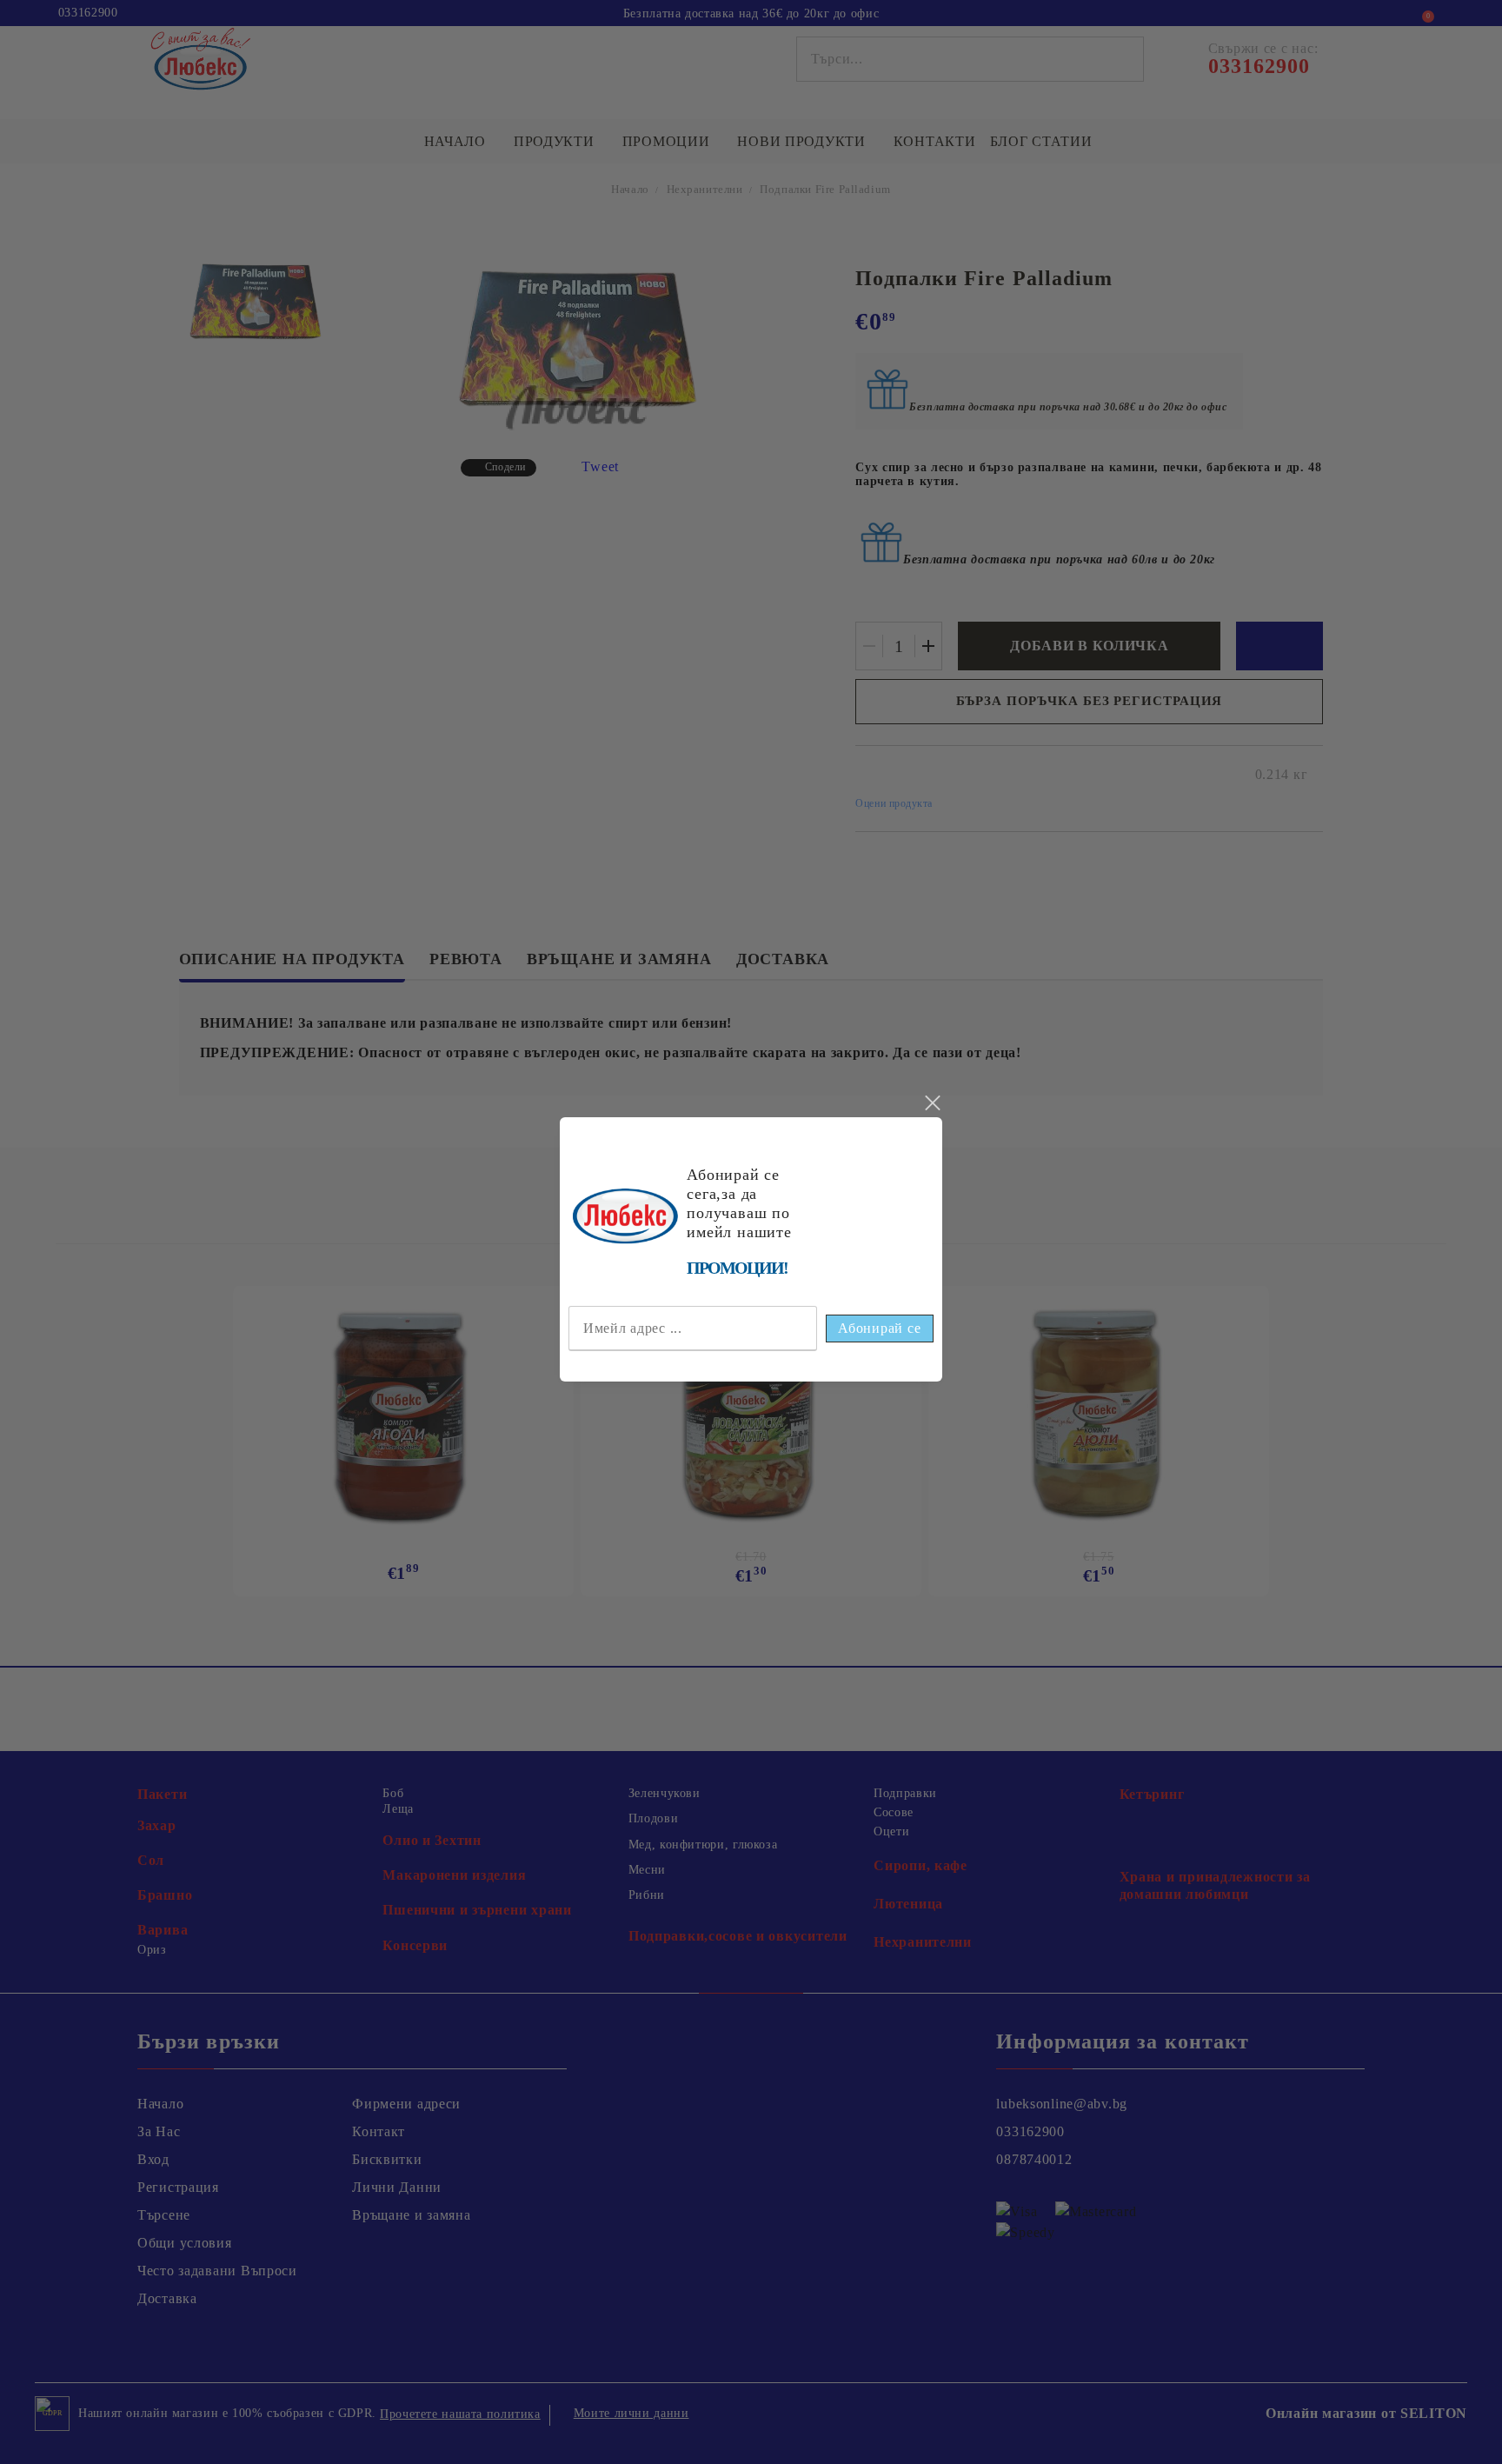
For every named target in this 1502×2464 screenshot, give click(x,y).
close (932, 1103)
